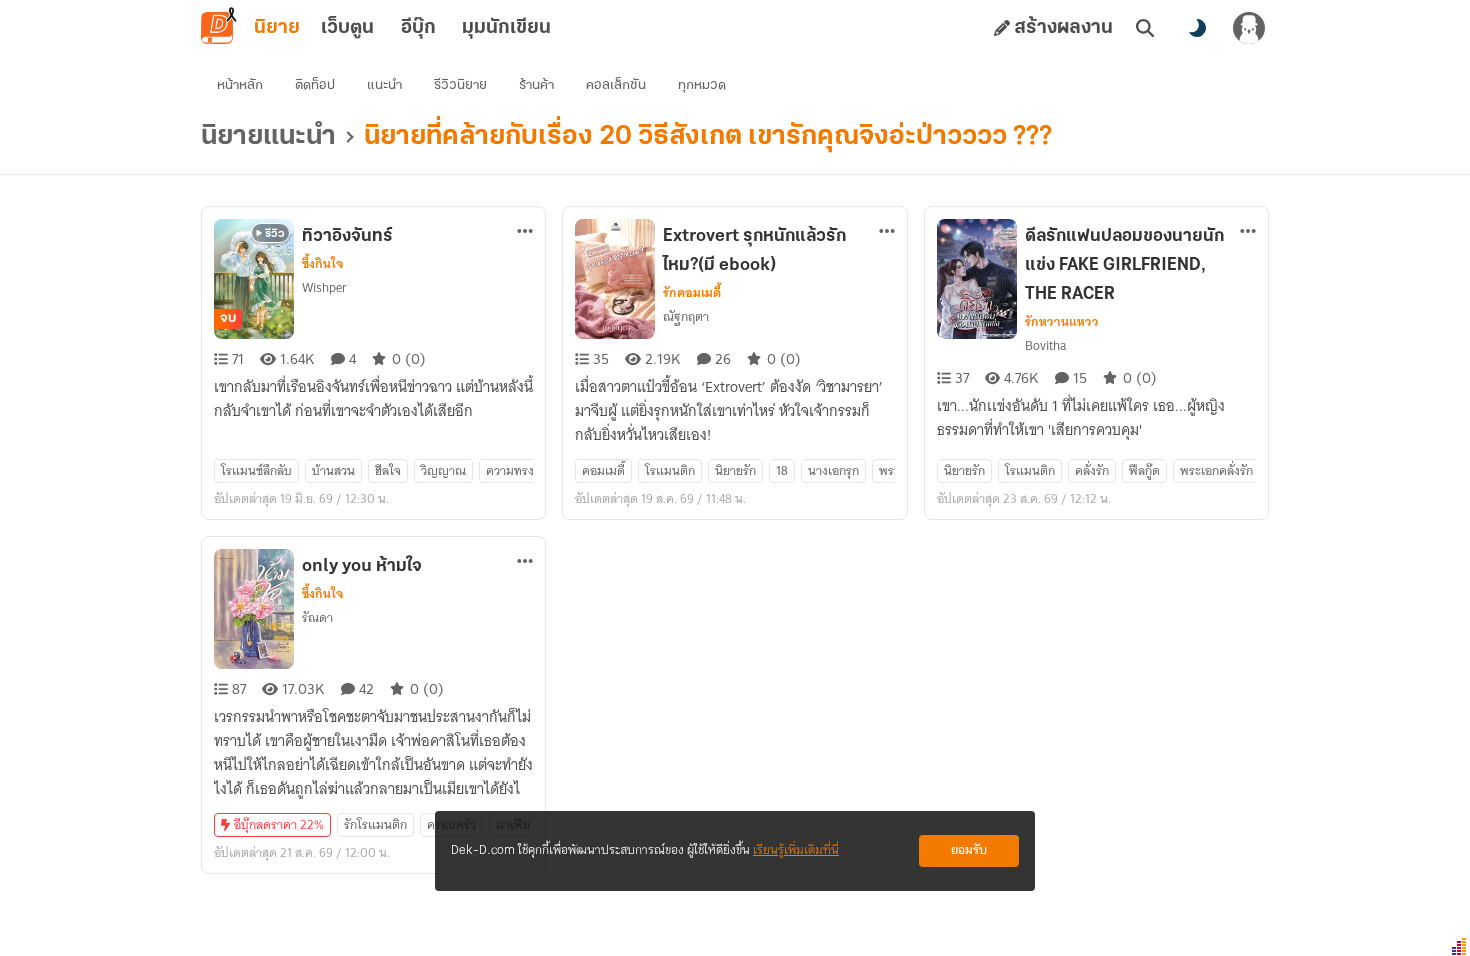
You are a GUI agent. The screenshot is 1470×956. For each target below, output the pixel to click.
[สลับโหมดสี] (1197, 28)
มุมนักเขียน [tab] (506, 28)
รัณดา (317, 617)
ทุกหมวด (702, 85)
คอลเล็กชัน (616, 85)
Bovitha (1045, 345)
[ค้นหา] (1145, 28)
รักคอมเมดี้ (692, 293)
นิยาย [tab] (277, 28)
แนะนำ (384, 85)
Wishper (324, 287)
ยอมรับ (969, 850)
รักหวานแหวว (1062, 322)
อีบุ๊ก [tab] (418, 28)
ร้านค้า (536, 85)
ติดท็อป (315, 85)
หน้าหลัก (240, 85)
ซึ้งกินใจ (322, 264)
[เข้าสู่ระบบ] (1249, 28)
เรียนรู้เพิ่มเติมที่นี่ (796, 850)
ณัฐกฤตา (686, 316)
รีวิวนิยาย (460, 85)
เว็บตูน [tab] (347, 28)
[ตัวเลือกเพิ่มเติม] (525, 231)
